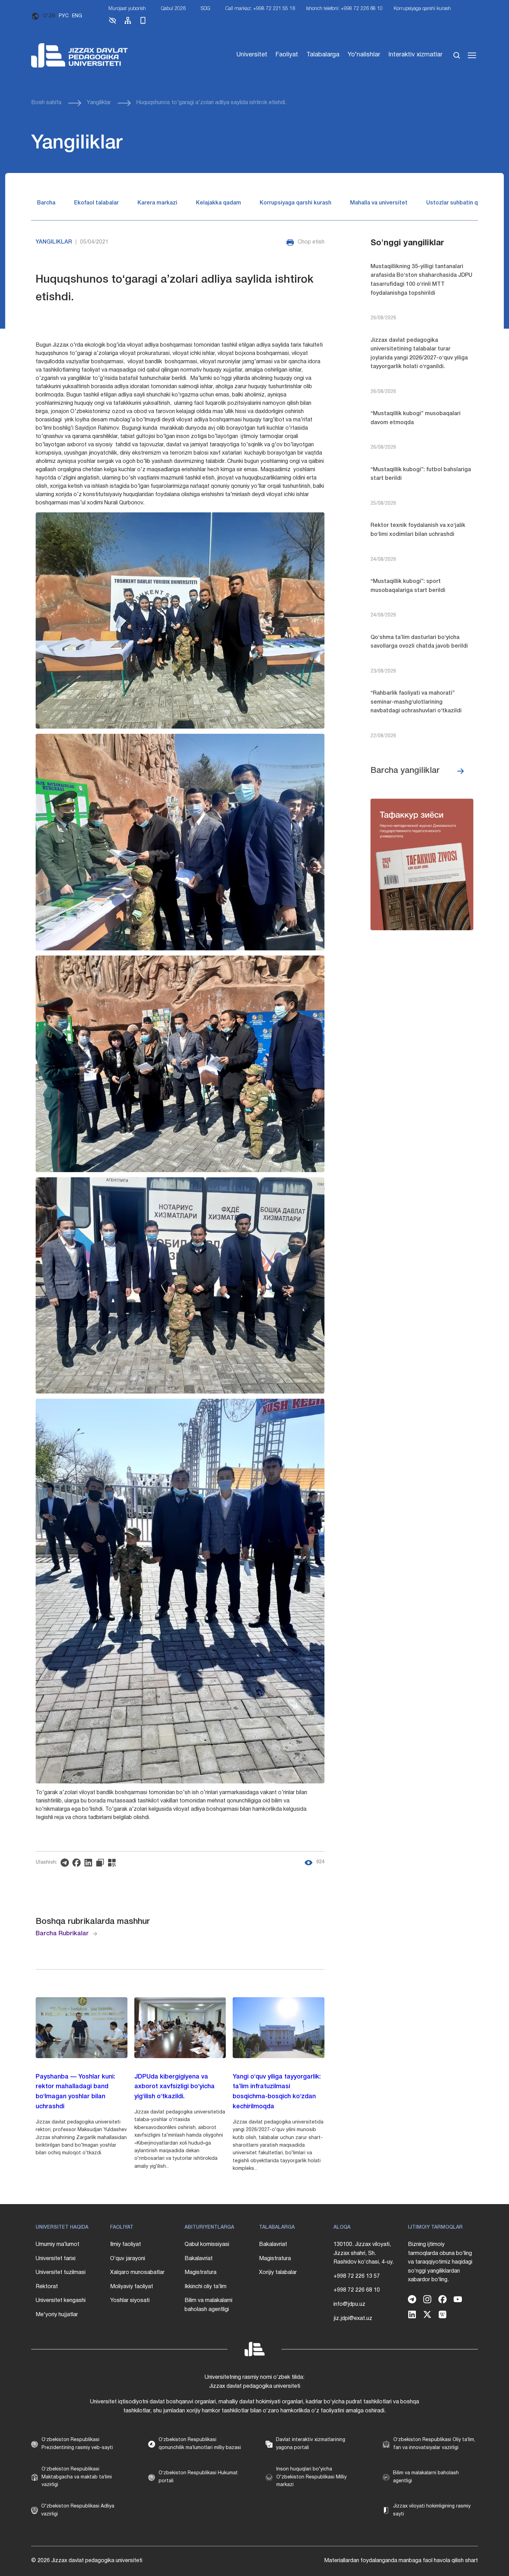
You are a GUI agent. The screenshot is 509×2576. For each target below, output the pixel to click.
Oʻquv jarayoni (128, 2259)
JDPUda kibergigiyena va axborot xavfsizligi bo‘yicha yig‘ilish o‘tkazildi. (175, 2087)
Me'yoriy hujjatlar (57, 2315)
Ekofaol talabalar (96, 203)
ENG (77, 16)
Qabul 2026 (173, 9)
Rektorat (47, 2287)
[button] (113, 23)
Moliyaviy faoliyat (132, 2287)
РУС (64, 16)
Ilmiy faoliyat (126, 2245)
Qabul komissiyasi (207, 2245)
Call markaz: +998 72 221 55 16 (260, 9)
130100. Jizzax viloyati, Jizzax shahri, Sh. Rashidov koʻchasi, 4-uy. (364, 2253)
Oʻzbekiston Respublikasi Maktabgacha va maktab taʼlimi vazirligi (77, 2477)
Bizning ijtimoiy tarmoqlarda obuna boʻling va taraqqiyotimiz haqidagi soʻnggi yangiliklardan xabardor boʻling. (440, 2262)
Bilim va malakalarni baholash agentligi (208, 2305)
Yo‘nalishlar (364, 55)
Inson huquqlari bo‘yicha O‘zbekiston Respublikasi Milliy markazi (311, 2477)
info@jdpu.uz (349, 2304)
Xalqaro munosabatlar (137, 2273)
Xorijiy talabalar (278, 2273)
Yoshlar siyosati (130, 2301)
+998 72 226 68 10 (357, 2290)
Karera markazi (157, 203)
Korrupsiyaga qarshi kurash (422, 9)
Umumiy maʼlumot (57, 2245)
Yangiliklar (99, 103)
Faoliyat (287, 55)
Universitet (252, 55)
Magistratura (200, 2273)
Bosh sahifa (46, 103)
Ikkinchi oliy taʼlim (206, 2287)
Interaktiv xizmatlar (416, 55)
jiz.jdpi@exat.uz (353, 2319)
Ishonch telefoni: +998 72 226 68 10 (344, 9)
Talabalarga (323, 55)
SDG (206, 9)
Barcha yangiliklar (405, 771)
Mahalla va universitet (379, 203)
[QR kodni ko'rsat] (114, 1863)
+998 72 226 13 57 (357, 2276)
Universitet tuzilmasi (61, 2273)
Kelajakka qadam (218, 203)
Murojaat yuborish (127, 9)
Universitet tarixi (56, 2259)
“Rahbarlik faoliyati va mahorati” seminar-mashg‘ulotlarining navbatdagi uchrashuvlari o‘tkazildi (416, 702)
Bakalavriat (199, 2259)
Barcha (46, 203)
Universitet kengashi (61, 2301)
